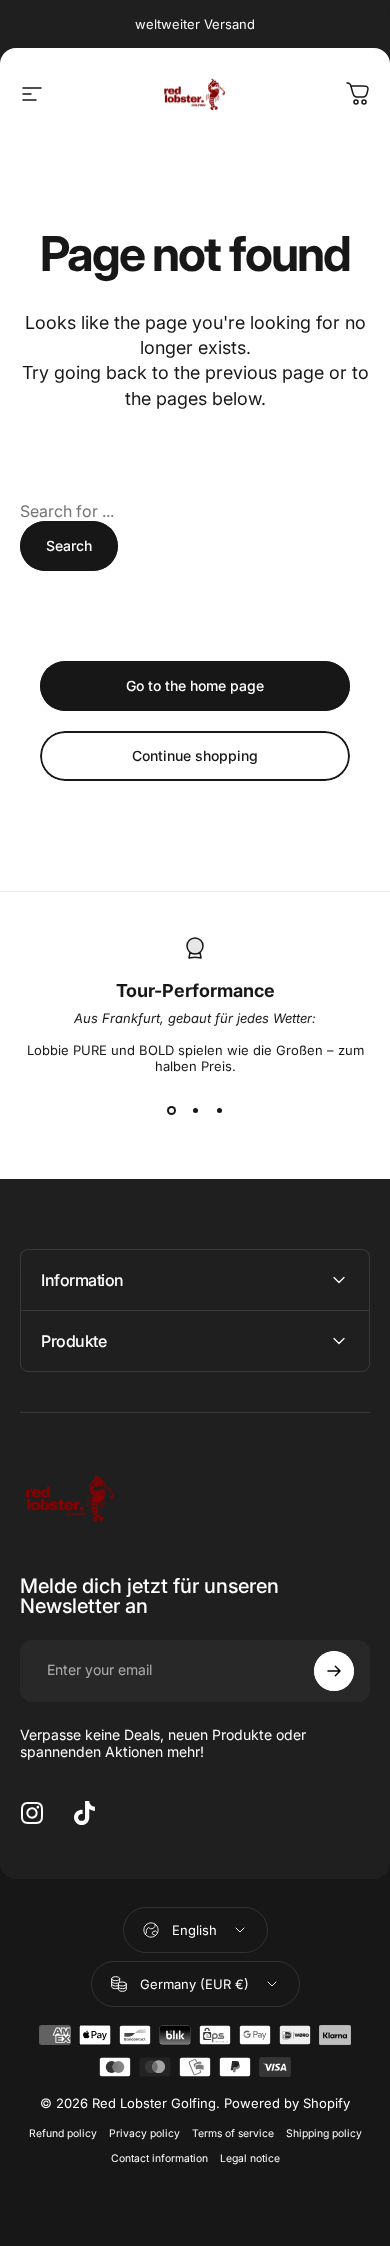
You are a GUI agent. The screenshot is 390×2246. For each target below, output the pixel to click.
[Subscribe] (334, 1671)
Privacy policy (144, 2133)
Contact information (159, 2158)
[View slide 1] (171, 1110)
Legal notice (250, 2158)
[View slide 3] (219, 1110)
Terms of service (233, 2133)
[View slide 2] (195, 1110)
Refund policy (63, 2133)
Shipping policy (324, 2133)
